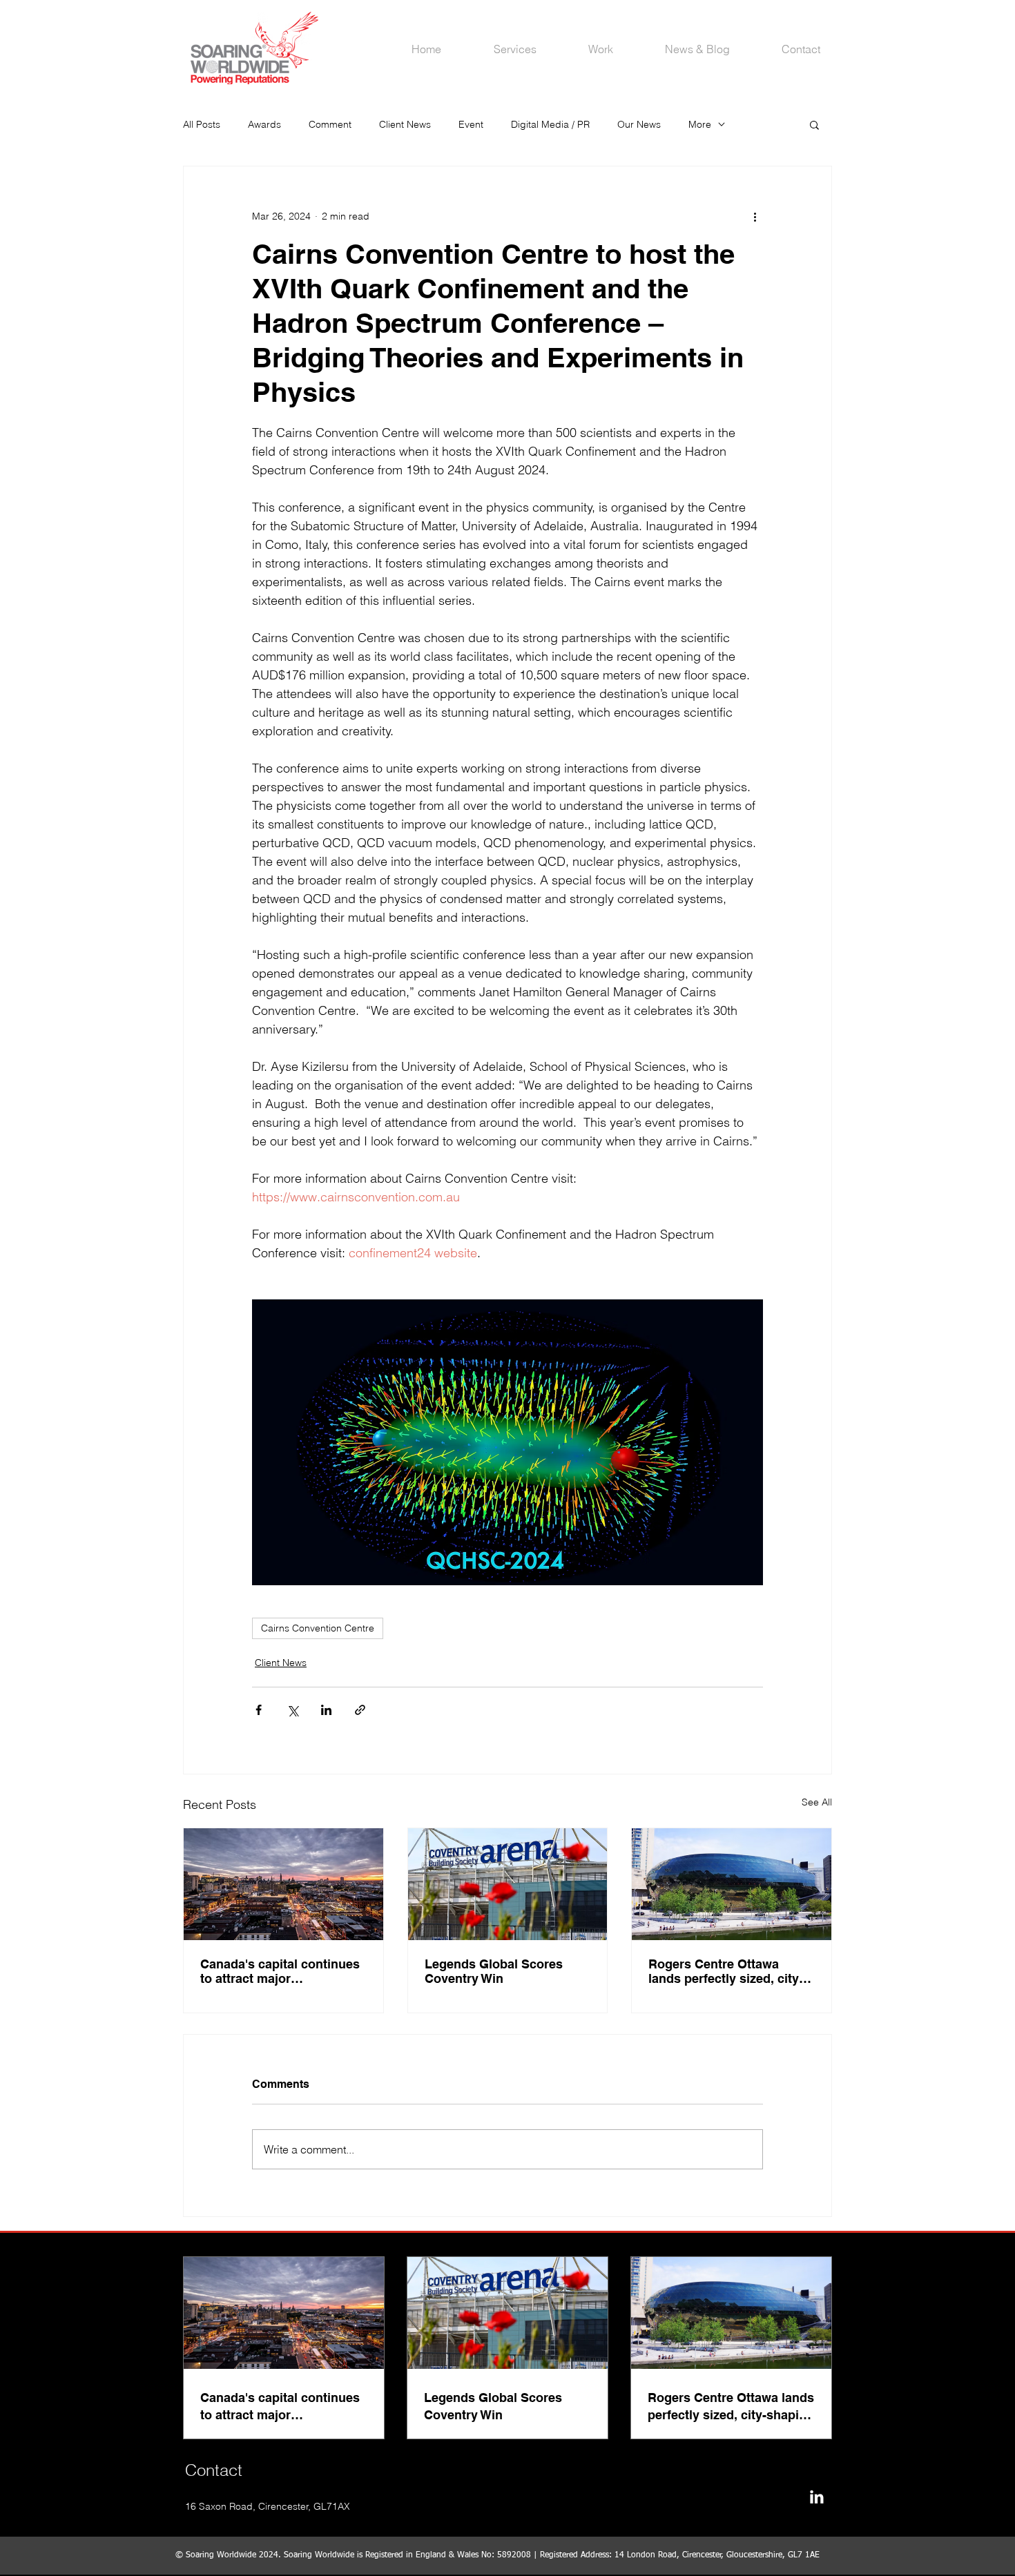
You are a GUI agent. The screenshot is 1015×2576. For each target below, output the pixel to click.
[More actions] (755, 216)
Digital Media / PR (550, 124)
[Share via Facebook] (259, 1710)
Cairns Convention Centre (318, 1628)
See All (817, 1802)
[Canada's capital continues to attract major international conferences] (283, 1884)
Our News (639, 124)
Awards (264, 124)
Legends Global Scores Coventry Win (494, 1971)
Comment (330, 124)
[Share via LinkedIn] (326, 1710)
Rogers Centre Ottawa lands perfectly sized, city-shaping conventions (726, 1971)
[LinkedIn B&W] (816, 2497)
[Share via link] (360, 1710)
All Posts (202, 124)
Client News (405, 124)
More (700, 124)
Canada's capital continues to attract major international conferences (280, 1971)
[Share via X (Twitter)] (292, 1710)
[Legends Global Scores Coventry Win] (508, 1884)
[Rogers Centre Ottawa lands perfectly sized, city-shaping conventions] (732, 1884)
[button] (814, 124)
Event (471, 124)
